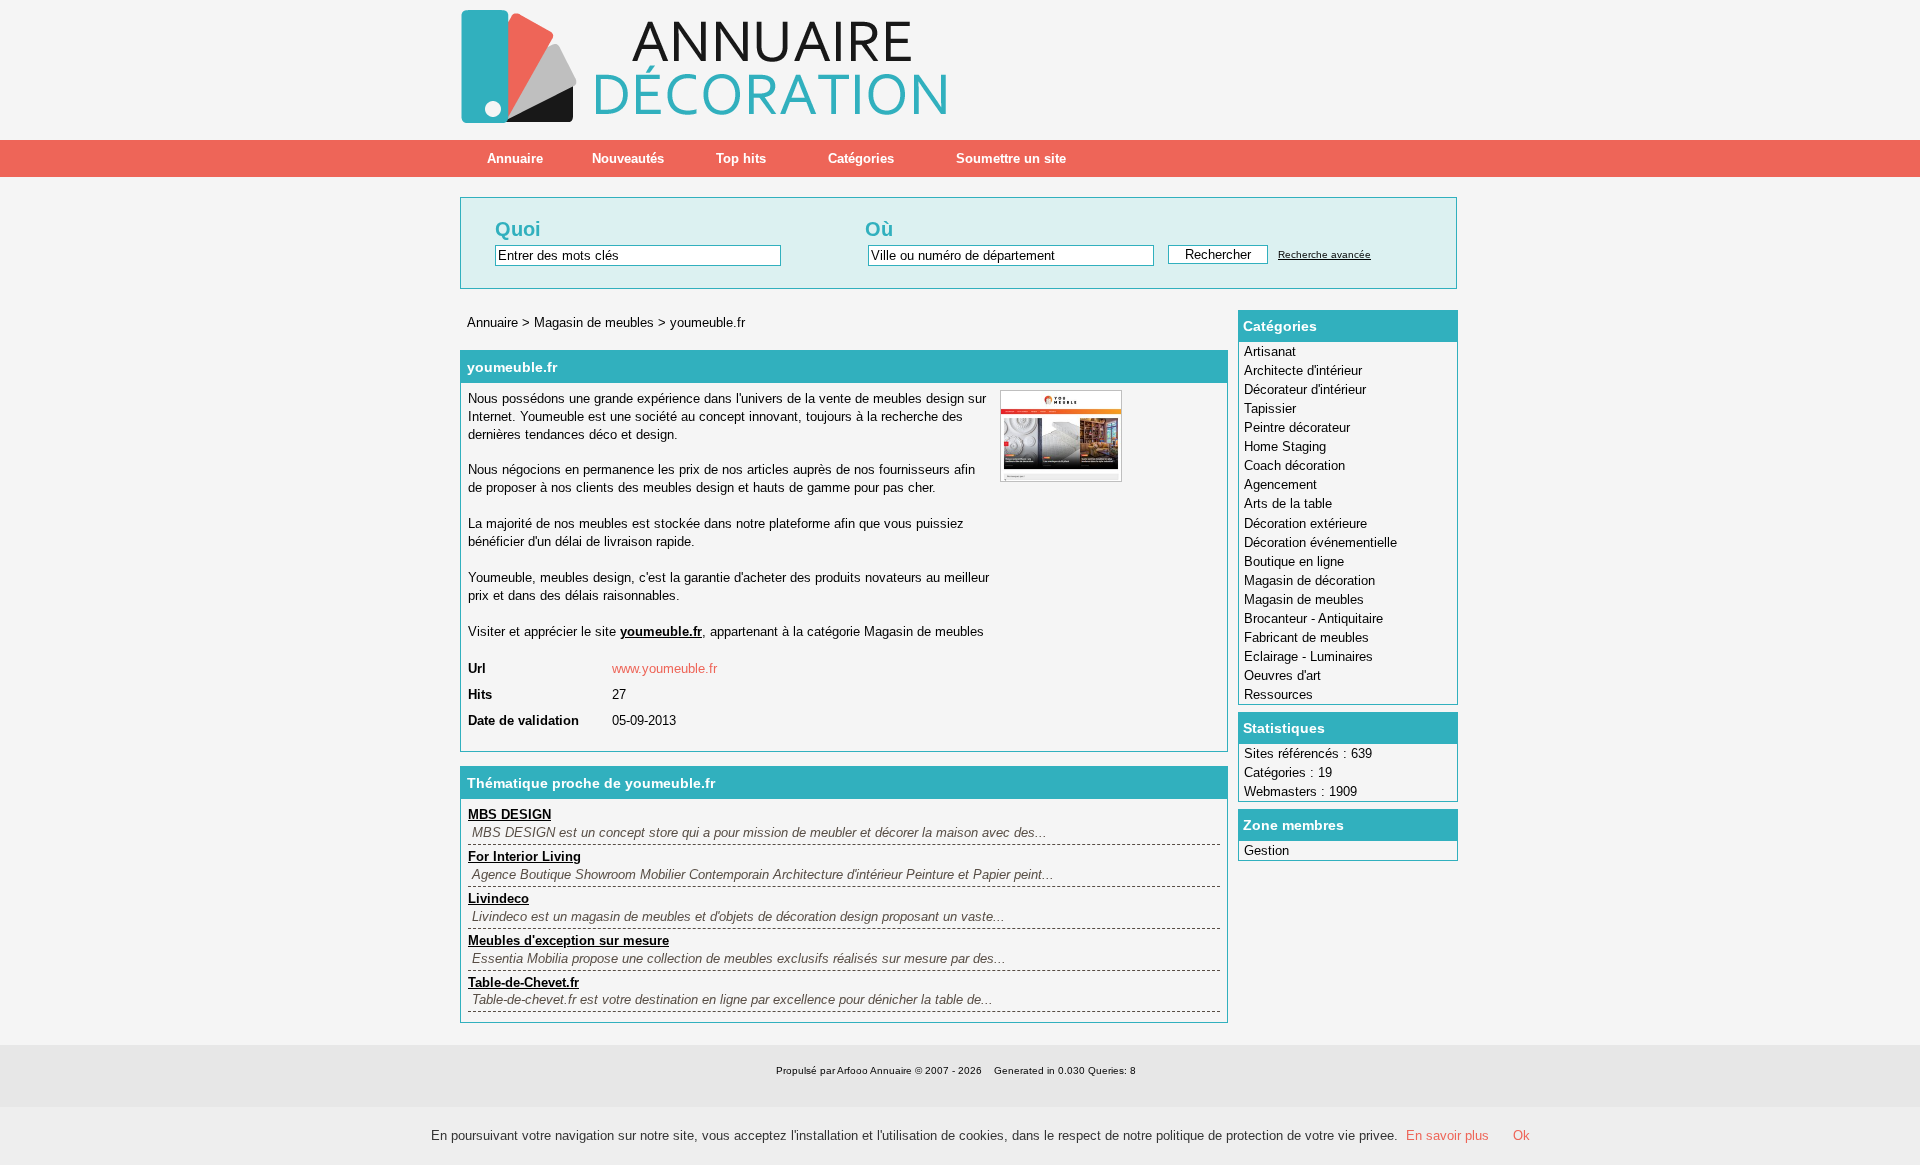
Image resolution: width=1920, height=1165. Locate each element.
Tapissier (1270, 408)
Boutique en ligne (1294, 561)
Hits (480, 694)
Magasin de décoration (1309, 580)
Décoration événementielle (1320, 542)
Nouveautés (628, 158)
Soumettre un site (1011, 158)
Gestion (1266, 850)
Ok (1521, 1135)
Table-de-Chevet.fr (523, 982)
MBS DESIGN (509, 814)
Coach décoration (1294, 465)
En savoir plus (1447, 1135)
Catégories (861, 158)
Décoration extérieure (1305, 523)
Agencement (1280, 484)
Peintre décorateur (1297, 427)
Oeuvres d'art (1282, 675)
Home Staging (1285, 446)
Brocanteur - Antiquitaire (1313, 618)
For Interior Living (524, 856)
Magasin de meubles (1304, 599)
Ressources (1278, 694)
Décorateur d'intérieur (1305, 389)
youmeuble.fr (707, 322)
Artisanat (1270, 351)
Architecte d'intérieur (1303, 370)
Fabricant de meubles (1306, 637)
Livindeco (498, 898)
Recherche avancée (1324, 254)
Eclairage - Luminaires (1308, 656)
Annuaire (515, 158)
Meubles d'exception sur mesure (568, 940)
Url (477, 668)
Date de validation (523, 720)
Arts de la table (1288, 503)
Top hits (741, 158)
